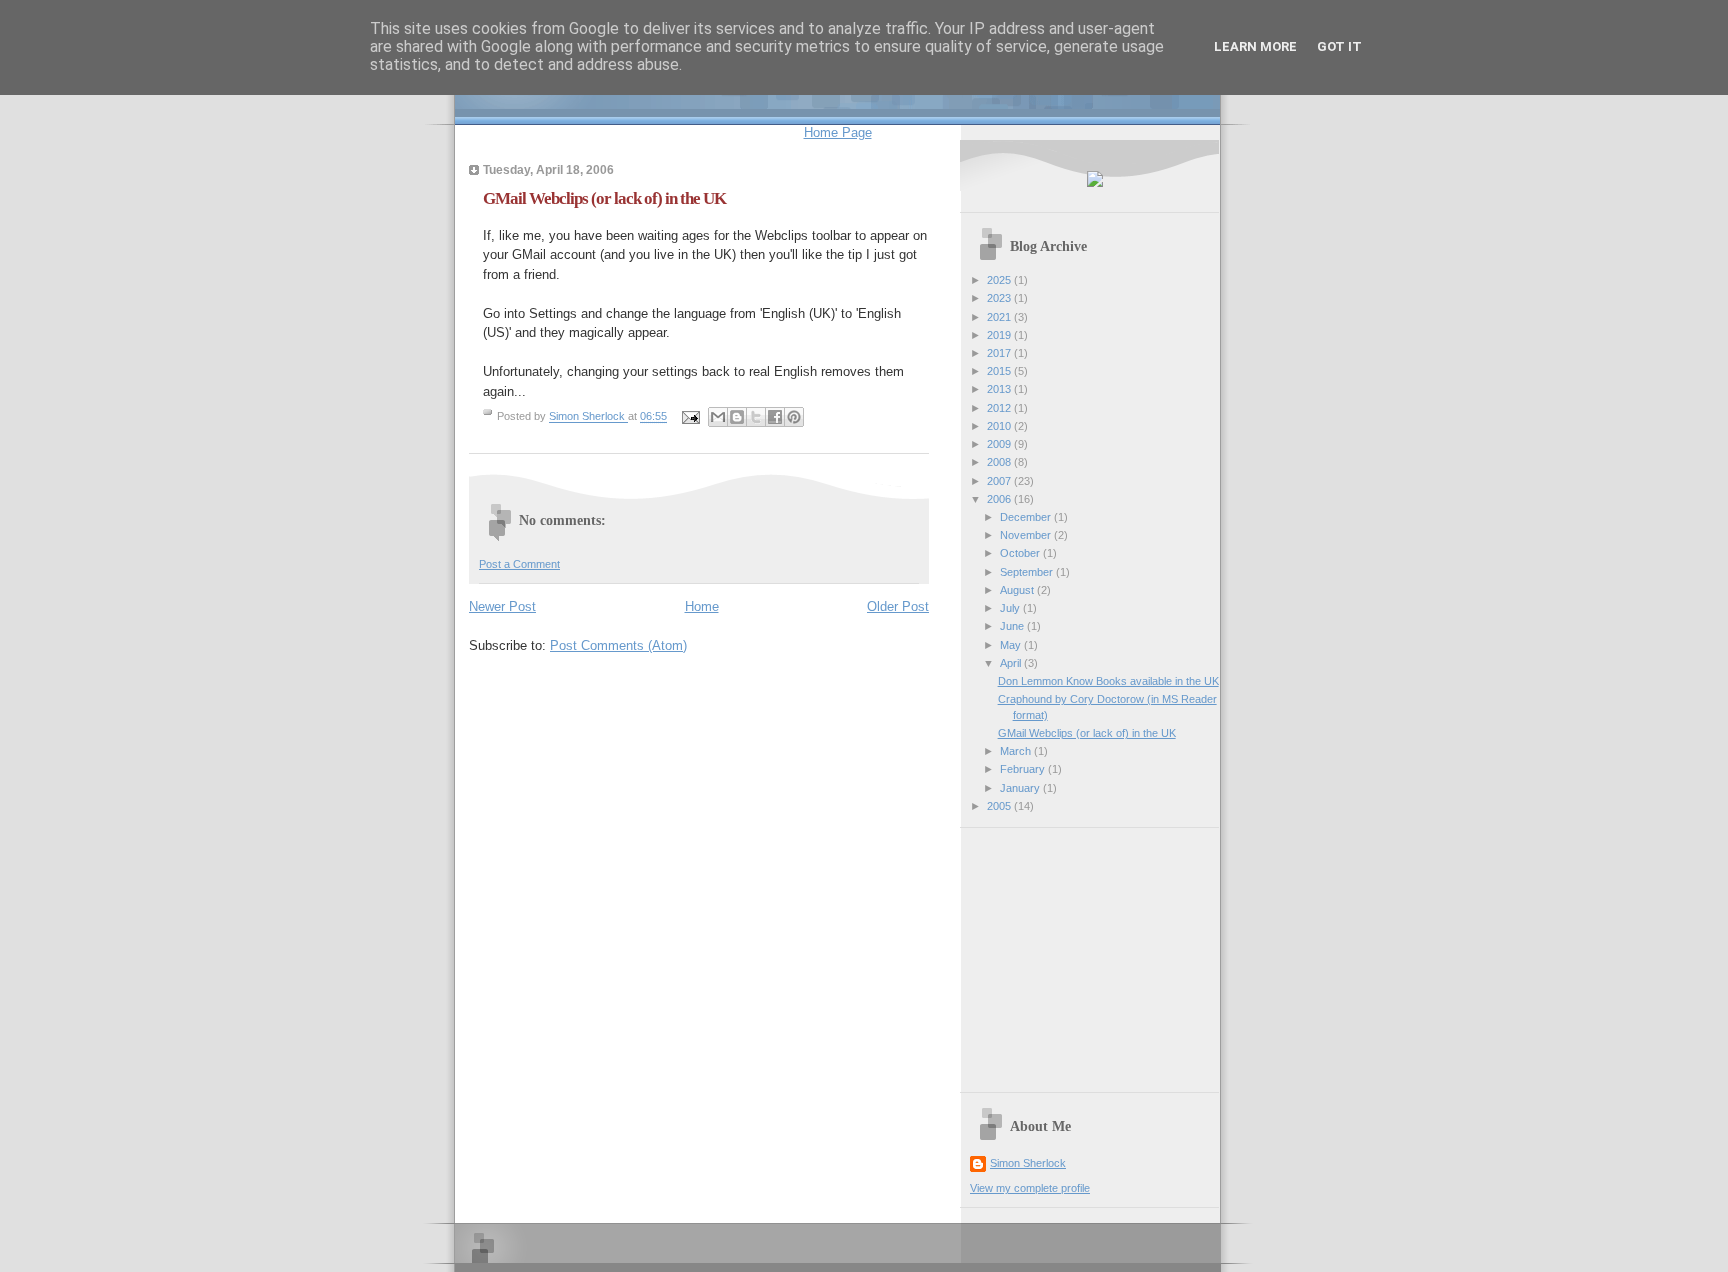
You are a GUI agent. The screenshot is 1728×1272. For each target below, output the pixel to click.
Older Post (898, 606)
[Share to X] (756, 417)
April (1012, 663)
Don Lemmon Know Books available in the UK (1108, 681)
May (1012, 645)
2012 (1000, 408)
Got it (1339, 46)
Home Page (838, 132)
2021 (1000, 317)
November (1027, 535)
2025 (1000, 280)
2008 (1000, 462)
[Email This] (718, 417)
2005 (1000, 806)
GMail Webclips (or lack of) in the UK (1087, 733)
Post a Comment (519, 564)
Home (702, 606)
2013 (1000, 389)
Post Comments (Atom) (618, 645)
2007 (1000, 481)
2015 (1000, 371)
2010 (1000, 426)
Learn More (1255, 46)
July (1011, 608)
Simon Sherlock (1028, 1163)
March (1017, 751)
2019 (1000, 335)
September (1028, 572)
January (1021, 788)
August (1018, 590)
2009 (1000, 444)
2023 (1000, 298)
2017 (1000, 353)
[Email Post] (689, 417)
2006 (1000, 499)
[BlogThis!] (737, 417)
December (1027, 517)
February (1024, 769)
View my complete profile (1030, 1188)
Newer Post (502, 606)
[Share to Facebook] (775, 417)
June (1013, 626)
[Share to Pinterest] (794, 417)
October (1021, 553)
